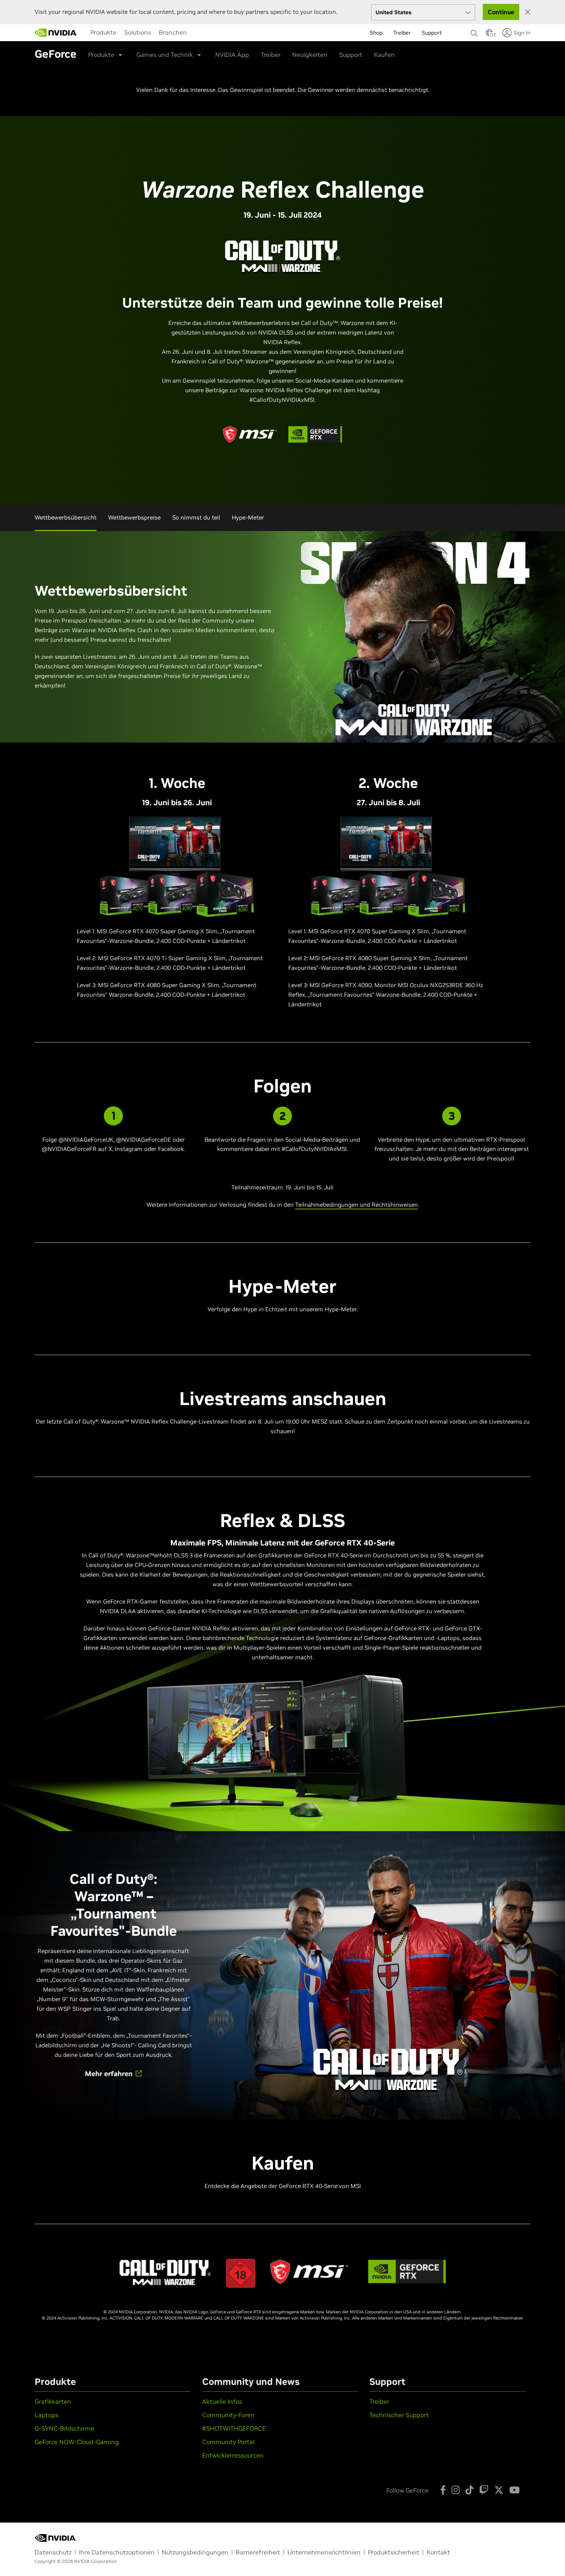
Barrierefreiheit (258, 2552)
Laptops (47, 2415)
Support (351, 55)
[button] (489, 35)
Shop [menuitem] (376, 33)
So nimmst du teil (196, 517)
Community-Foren (228, 2415)
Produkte (103, 32)
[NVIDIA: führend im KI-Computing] (56, 33)
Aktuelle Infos (222, 2401)
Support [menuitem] (432, 33)
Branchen (173, 32)
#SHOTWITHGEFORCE (234, 2428)
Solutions (138, 32)
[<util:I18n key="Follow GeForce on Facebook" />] (443, 2490)
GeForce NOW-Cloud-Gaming (77, 2442)
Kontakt (438, 2552)
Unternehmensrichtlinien (324, 2552)
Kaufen (384, 55)
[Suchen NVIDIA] (474, 31)
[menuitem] (103, 32)
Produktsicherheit (394, 2552)
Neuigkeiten (310, 55)
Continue (501, 12)
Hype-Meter (248, 517)
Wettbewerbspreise (134, 517)
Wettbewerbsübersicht (66, 517)
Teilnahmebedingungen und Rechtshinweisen (356, 1205)
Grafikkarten (53, 2401)
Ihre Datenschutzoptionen (117, 2552)
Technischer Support (399, 2415)
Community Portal (228, 2442)
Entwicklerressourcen (233, 2455)
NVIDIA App (232, 55)
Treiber (271, 55)
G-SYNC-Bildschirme (64, 2428)
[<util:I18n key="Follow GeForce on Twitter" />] (499, 2490)
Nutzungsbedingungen (195, 2552)
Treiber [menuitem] (402, 33)
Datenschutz (53, 2552)
